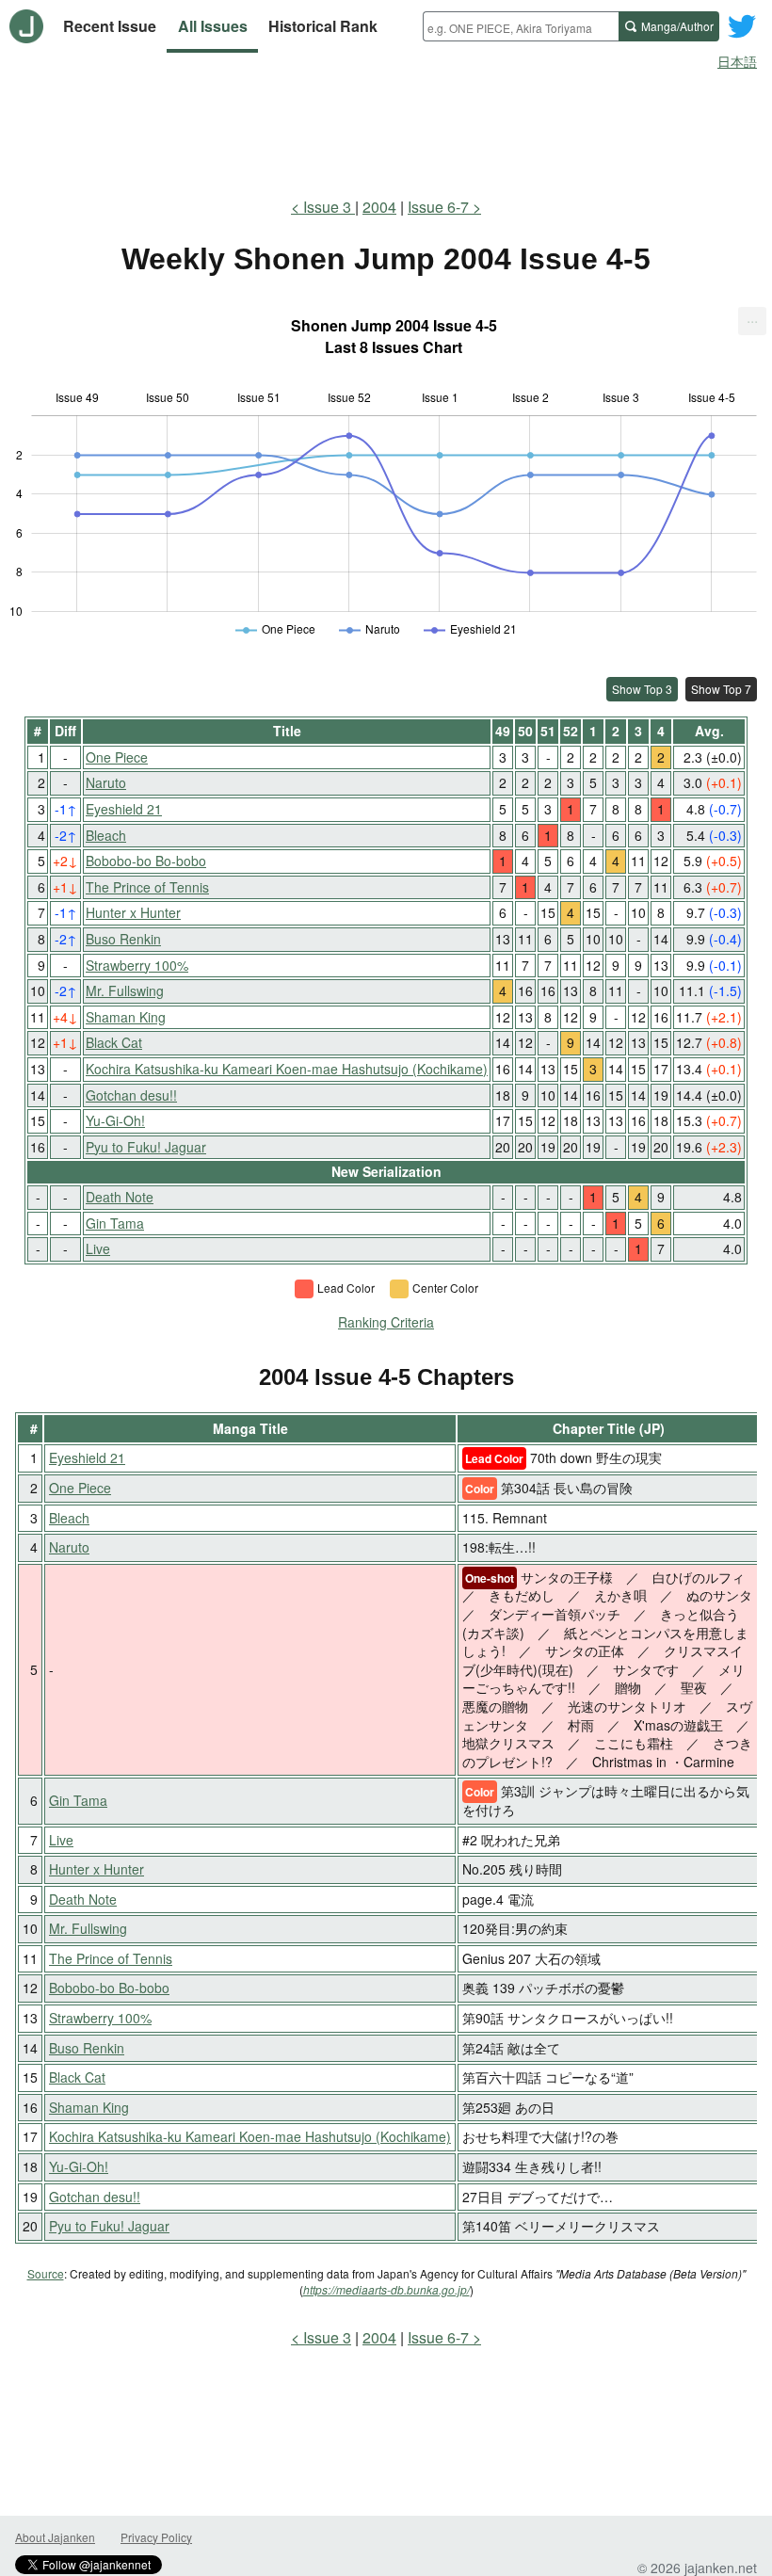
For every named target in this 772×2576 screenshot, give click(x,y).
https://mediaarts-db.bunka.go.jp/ (386, 2289)
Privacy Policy (156, 2537)
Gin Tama (115, 1223)
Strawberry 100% (137, 965)
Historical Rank (323, 26)
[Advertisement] (386, 130)
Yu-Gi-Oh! (115, 1120)
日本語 (737, 61)
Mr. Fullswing (125, 990)
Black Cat (114, 1042)
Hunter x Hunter (133, 912)
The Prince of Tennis (147, 887)
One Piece (117, 757)
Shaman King (126, 1017)
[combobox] (521, 26)
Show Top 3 (642, 689)
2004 (379, 207)
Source (46, 2273)
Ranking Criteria (386, 1322)
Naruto (106, 782)
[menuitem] (752, 321)
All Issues (213, 26)
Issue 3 (329, 207)
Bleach (106, 835)
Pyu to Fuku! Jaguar (146, 1147)
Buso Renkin (123, 939)
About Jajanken (55, 2537)
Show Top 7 (721, 689)
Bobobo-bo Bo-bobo (146, 861)
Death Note (120, 1197)
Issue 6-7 (438, 207)
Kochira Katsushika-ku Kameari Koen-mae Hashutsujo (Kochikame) (287, 1069)
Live (98, 1248)
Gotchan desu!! (131, 1095)
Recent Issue (110, 26)
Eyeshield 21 (124, 809)
